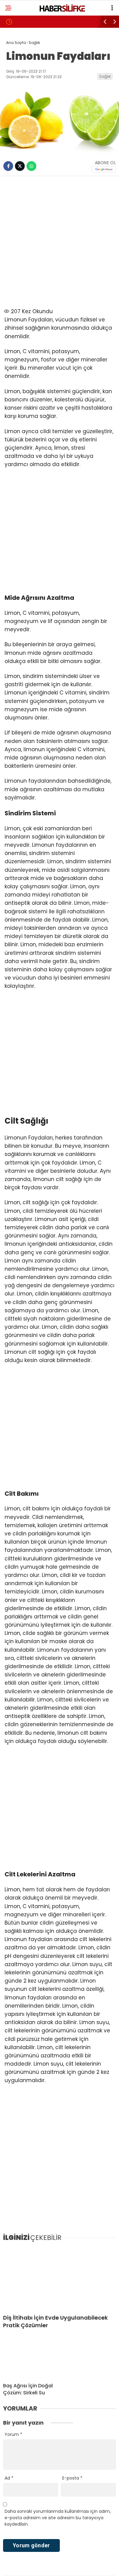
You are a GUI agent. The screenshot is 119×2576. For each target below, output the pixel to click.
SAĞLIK (17, 87)
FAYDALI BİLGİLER (27, 137)
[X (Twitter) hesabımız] (32, 2566)
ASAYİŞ (17, 75)
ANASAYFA (21, 50)
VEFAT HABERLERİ (27, 112)
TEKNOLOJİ (21, 100)
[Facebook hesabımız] (17, 2566)
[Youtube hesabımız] (63, 2566)
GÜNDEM (18, 63)
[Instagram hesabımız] (48, 2566)
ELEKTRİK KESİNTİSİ (29, 124)
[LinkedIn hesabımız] (79, 2566)
